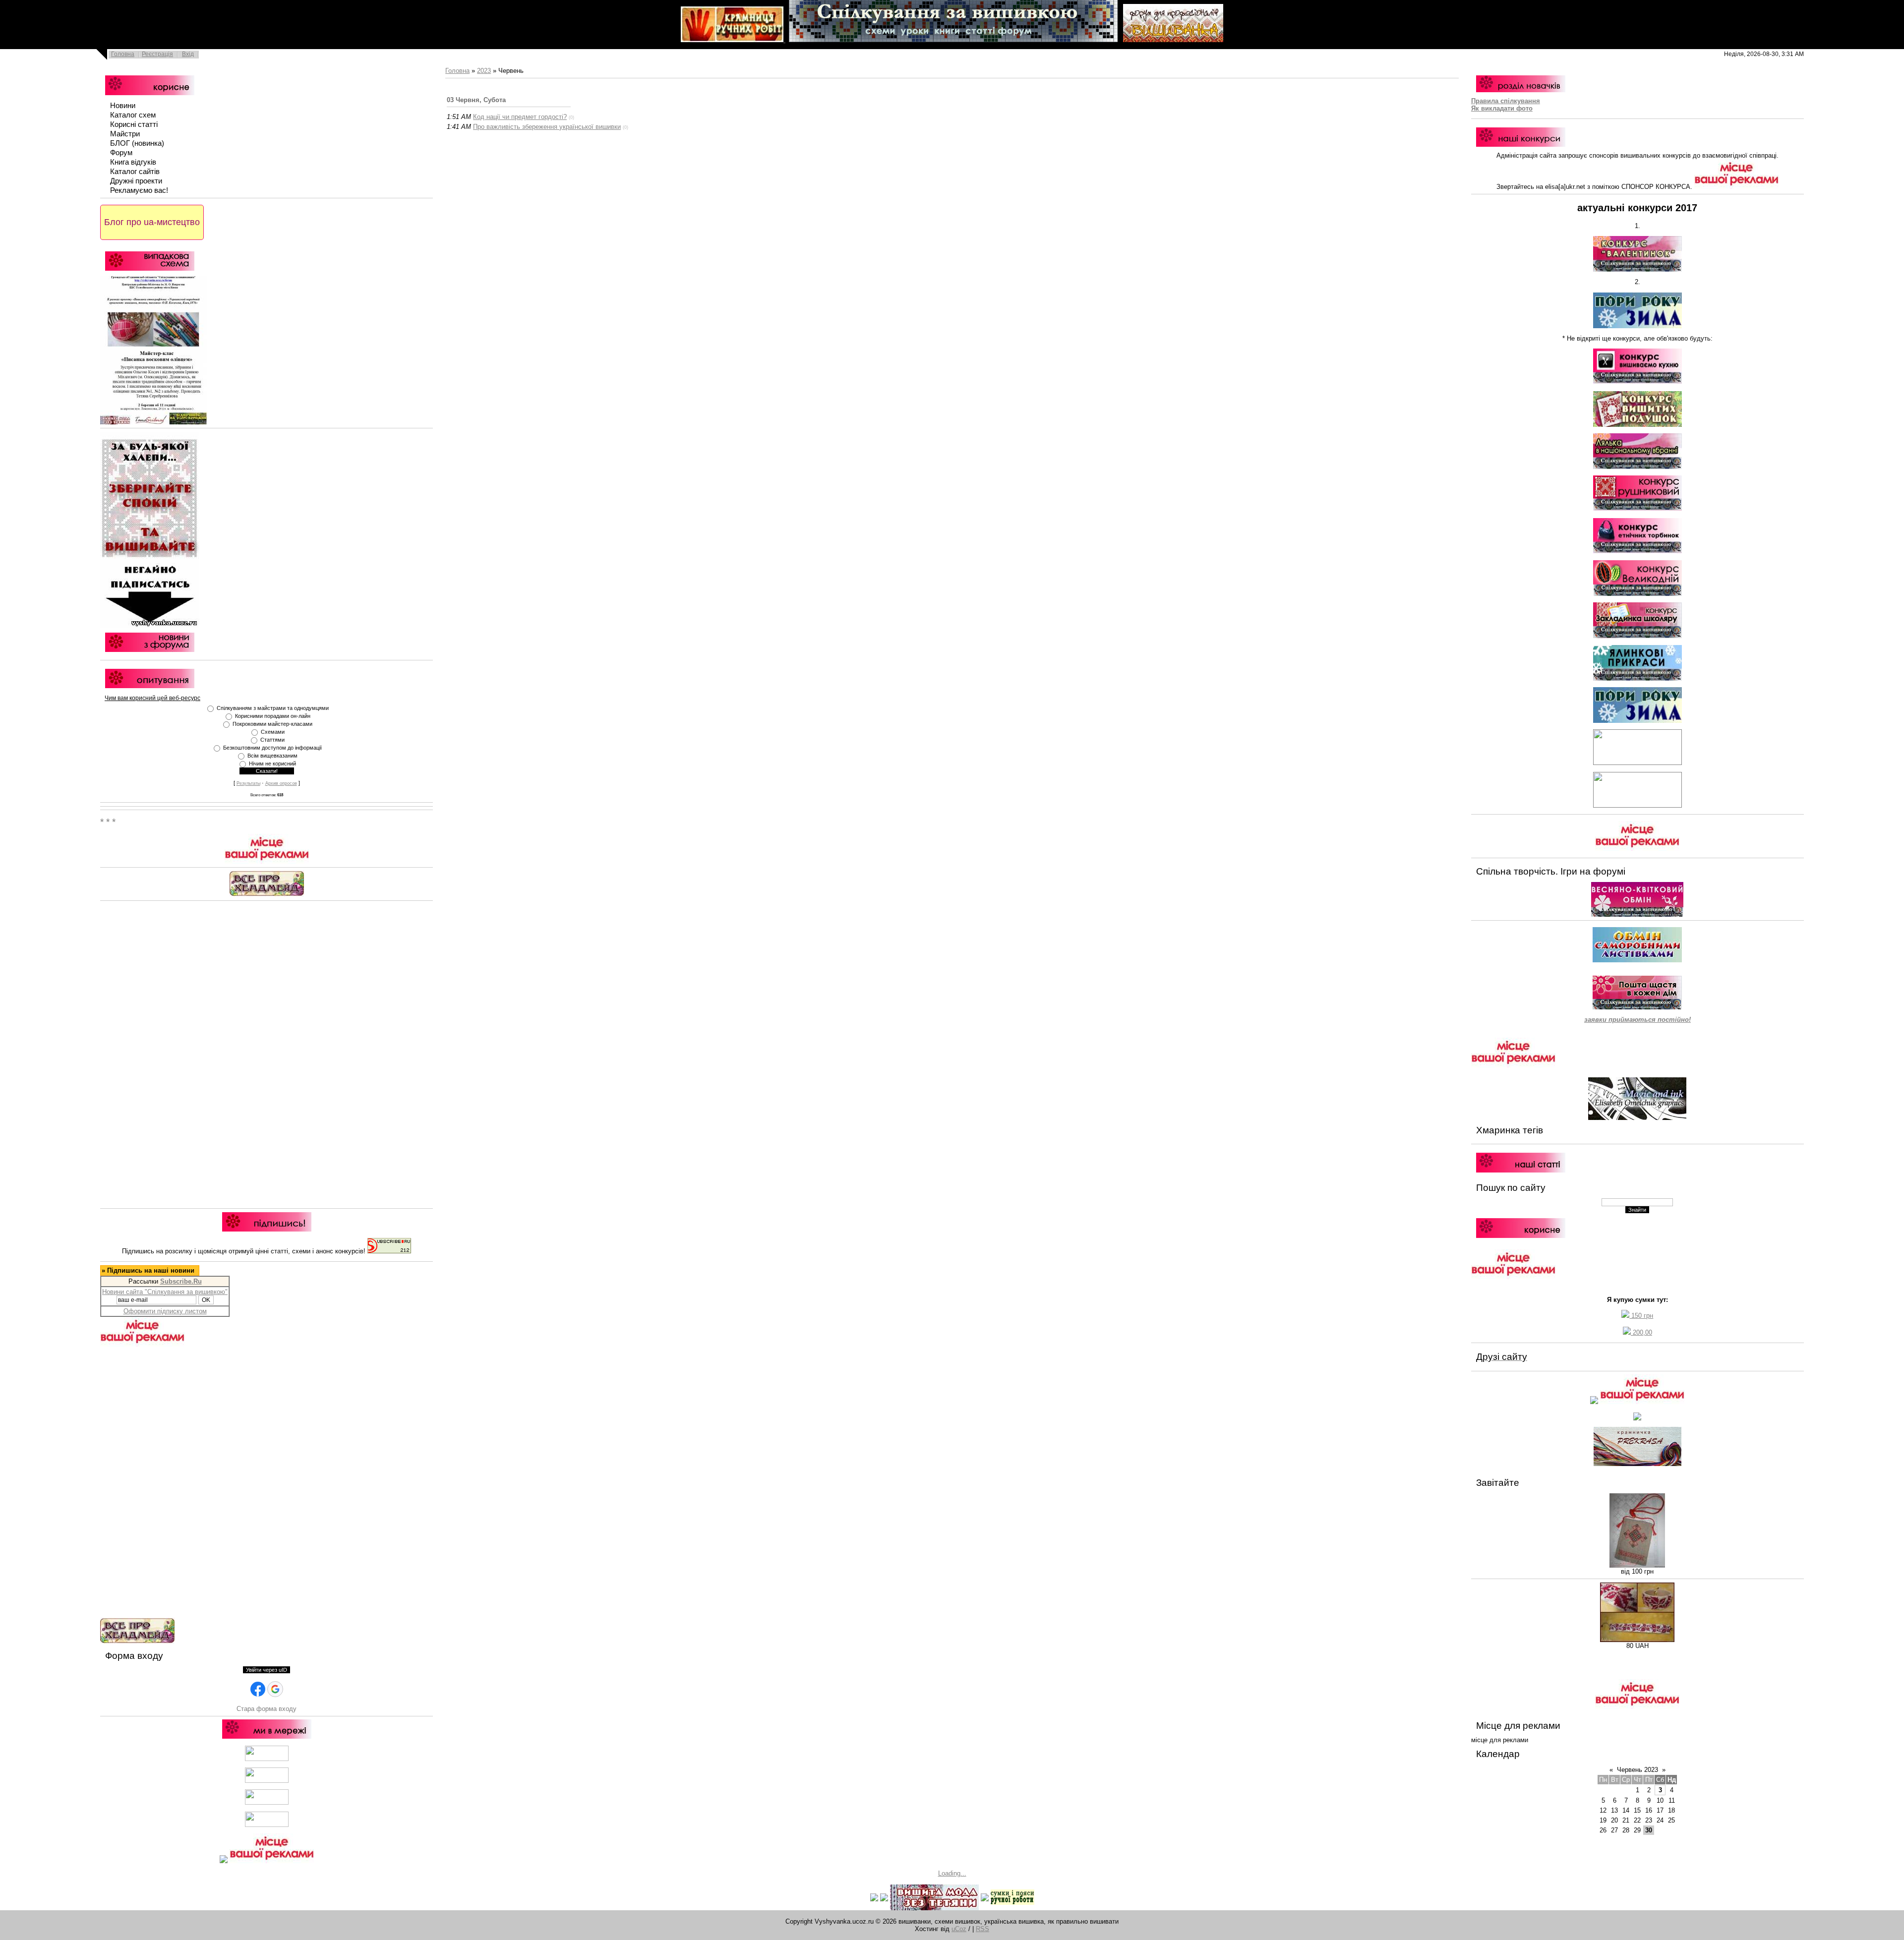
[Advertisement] (267, 1053)
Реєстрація (157, 54)
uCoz (959, 1929)
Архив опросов (281, 783)
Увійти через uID (267, 1670)
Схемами (273, 732)
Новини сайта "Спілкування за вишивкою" (165, 1292)
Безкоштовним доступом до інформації (272, 748)
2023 (484, 71)
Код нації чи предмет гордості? (520, 117)
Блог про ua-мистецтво (152, 222)
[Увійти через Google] (275, 1689)
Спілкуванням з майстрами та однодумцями (273, 708)
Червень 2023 (1637, 1770)
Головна (123, 54)
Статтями (272, 740)
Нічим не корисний (272, 764)
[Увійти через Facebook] (258, 1689)
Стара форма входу (267, 1709)
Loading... (952, 1873)
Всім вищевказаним (272, 756)
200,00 (1641, 1332)
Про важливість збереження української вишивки (547, 127)
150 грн (1641, 1316)
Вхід (188, 54)
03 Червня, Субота (476, 100)
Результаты (248, 783)
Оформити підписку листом (165, 1311)
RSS (982, 1929)
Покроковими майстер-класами (272, 724)
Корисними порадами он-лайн (273, 716)
